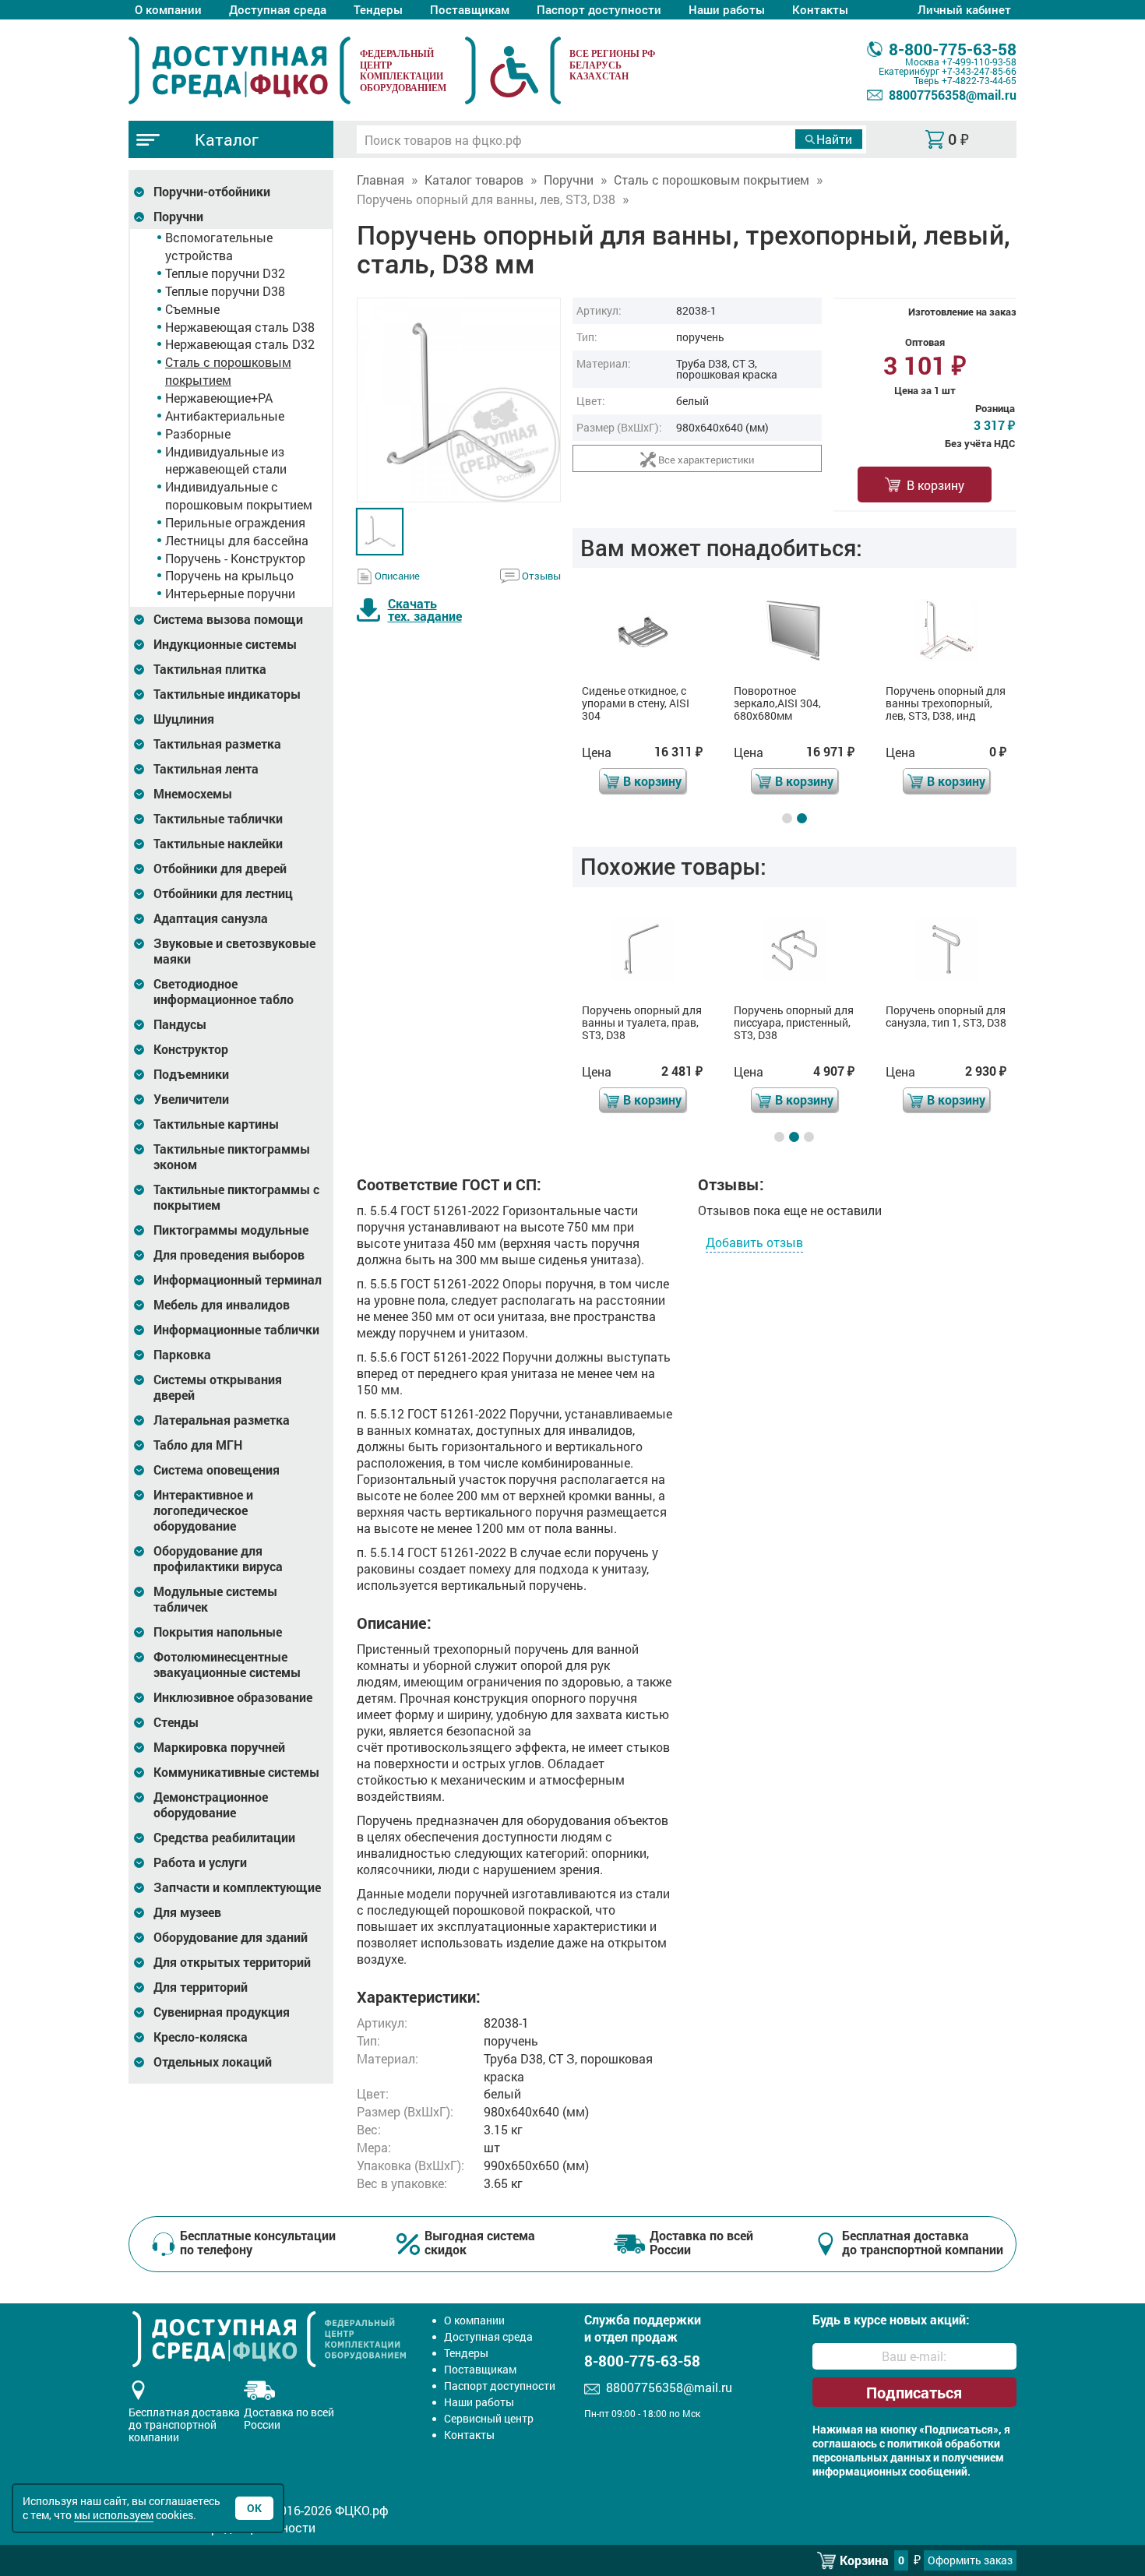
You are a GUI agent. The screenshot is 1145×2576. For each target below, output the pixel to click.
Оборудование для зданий (231, 1937)
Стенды (176, 1722)
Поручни (178, 217)
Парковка (182, 1355)
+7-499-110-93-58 (979, 62)
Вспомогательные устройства (219, 246)
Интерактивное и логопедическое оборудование (203, 1510)
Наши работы (727, 9)
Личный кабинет (964, 9)
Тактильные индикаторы (227, 694)
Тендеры (378, 9)
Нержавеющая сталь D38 (240, 327)
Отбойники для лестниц (223, 893)
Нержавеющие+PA (219, 398)
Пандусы (180, 1024)
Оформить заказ (970, 2560)
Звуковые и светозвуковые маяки (234, 951)
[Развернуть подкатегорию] (139, 192)
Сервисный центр (489, 2418)
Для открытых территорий (232, 1962)
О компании (168, 9)
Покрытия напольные (218, 1632)
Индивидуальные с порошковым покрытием (239, 495)
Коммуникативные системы (236, 1772)
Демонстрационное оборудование (211, 1805)
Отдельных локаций (213, 2062)
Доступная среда (278, 9)
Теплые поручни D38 (225, 291)
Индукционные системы (225, 644)
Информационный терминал (238, 1280)
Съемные (192, 309)
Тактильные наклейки (218, 844)
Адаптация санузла (211, 918)
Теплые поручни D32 (225, 273)
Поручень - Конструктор (235, 558)
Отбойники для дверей (220, 869)
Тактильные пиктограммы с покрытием (236, 1197)
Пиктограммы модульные (231, 1230)
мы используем (114, 2515)
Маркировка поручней (219, 1747)
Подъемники (191, 1074)
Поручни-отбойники (212, 192)
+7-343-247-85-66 (979, 71)
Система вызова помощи (228, 619)
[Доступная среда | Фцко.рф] (240, 70)
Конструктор (191, 1049)
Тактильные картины (216, 1124)
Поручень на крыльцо (229, 575)
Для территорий (201, 1987)
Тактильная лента (206, 769)
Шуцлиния (184, 719)
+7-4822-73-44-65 (979, 80)
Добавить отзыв (754, 1242)
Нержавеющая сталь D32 (240, 344)
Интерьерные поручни (230, 593)
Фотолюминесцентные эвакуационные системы (227, 1665)
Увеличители (191, 1099)
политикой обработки (944, 2444)
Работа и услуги (200, 1862)
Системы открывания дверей (218, 1387)
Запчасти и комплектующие (237, 1887)
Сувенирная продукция (222, 2012)
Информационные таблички (236, 1330)
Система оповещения (217, 1470)
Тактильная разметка (217, 744)
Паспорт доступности (599, 9)
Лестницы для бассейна (237, 540)
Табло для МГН (198, 1445)
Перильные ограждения (235, 522)
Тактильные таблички (218, 819)
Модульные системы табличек (215, 1599)
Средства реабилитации (224, 1838)
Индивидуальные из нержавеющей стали (226, 460)
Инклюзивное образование (233, 1697)
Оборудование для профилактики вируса (218, 1559)
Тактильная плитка (210, 669)
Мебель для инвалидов (222, 1305)
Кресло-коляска (201, 2037)
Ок (254, 2508)
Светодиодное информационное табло (224, 992)
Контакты (820, 9)
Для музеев (187, 1912)
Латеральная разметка (222, 1420)
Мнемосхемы (193, 794)
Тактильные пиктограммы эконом (232, 1157)
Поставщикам (470, 9)
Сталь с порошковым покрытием (228, 371)
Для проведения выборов (229, 1255)
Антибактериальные (225, 416)
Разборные (198, 433)
